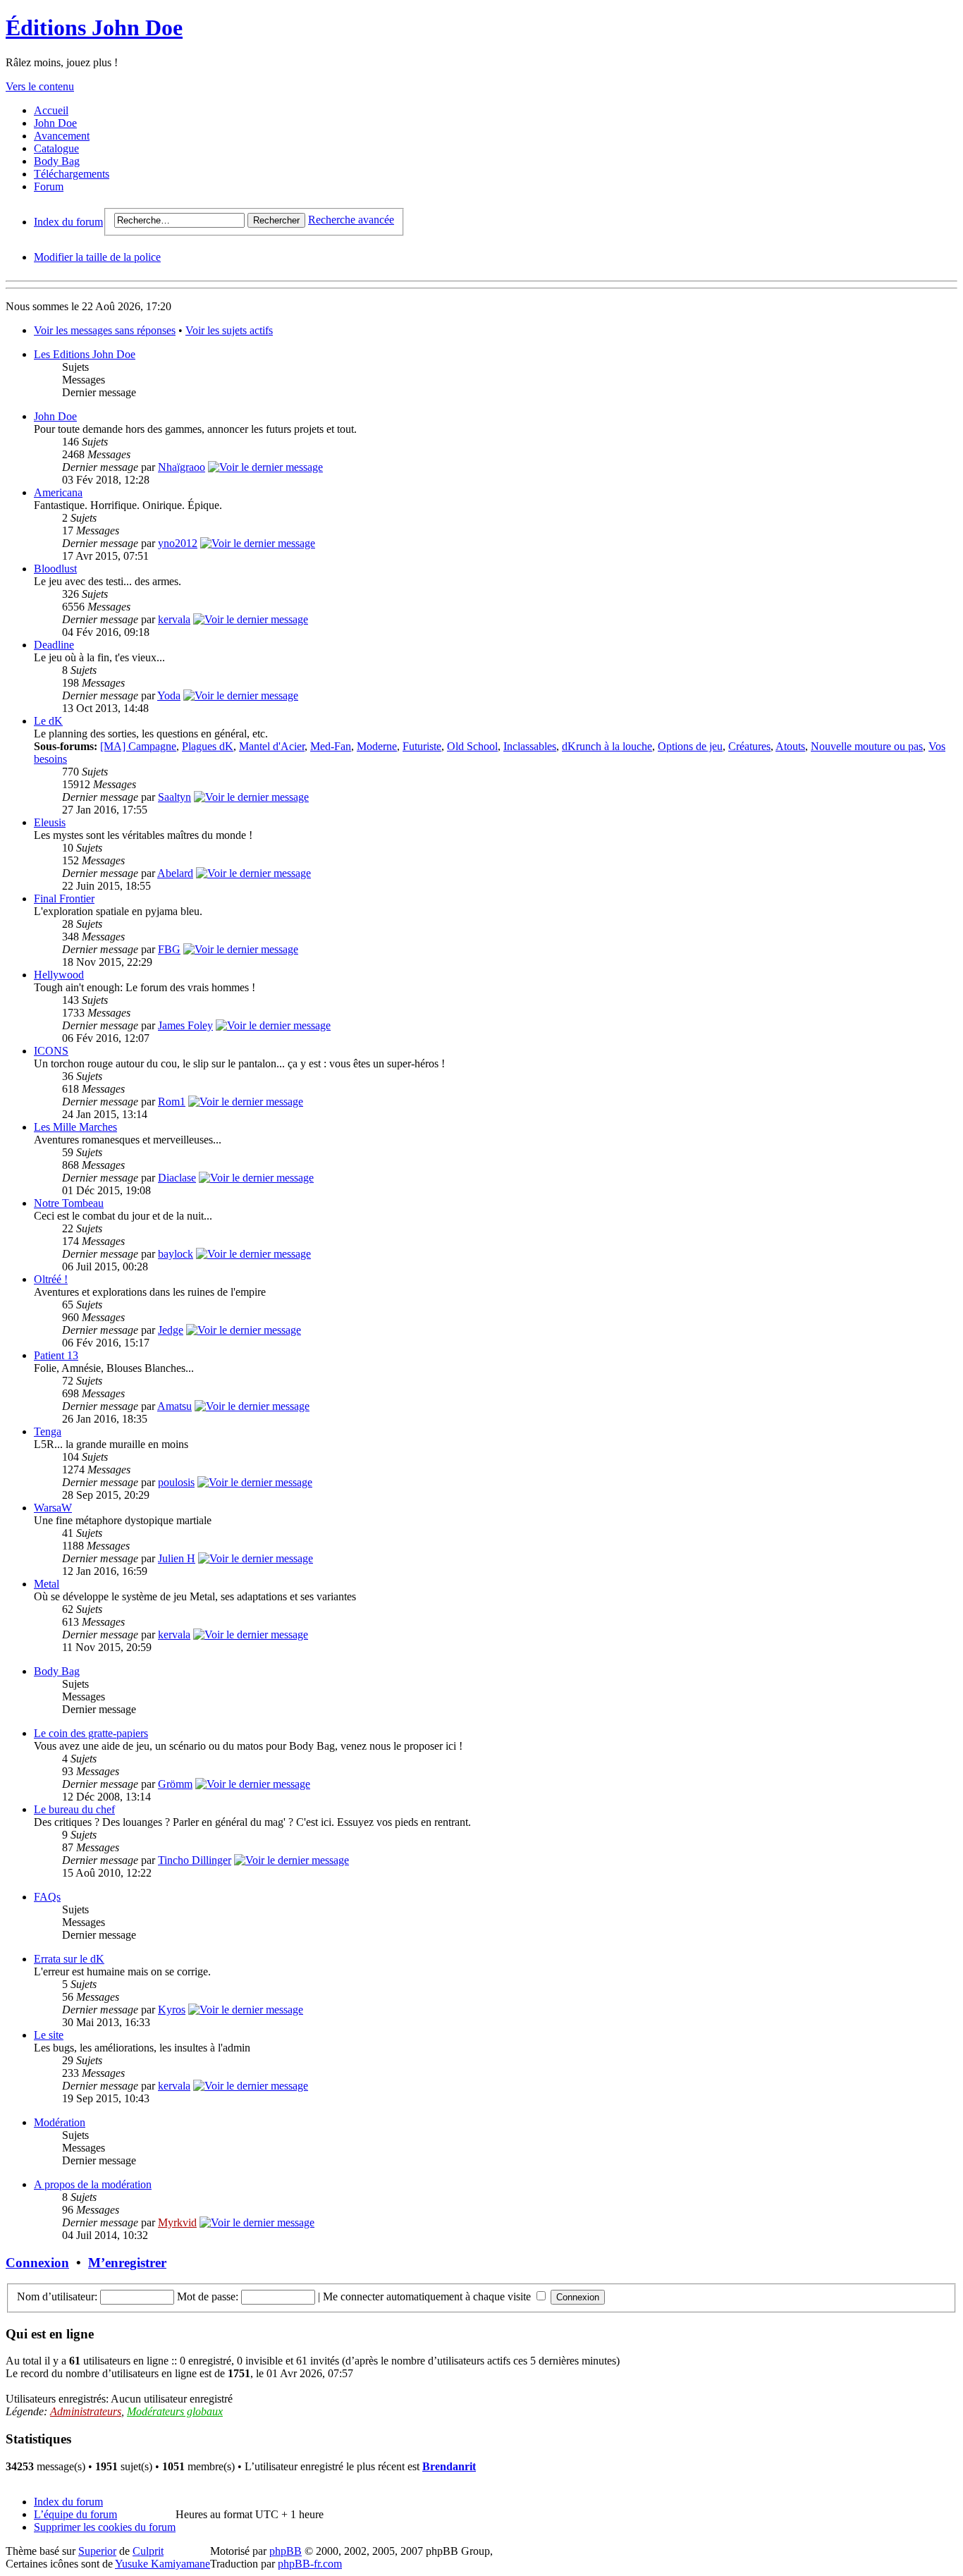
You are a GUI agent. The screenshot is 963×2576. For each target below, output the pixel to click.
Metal (47, 1584)
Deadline (54, 645)
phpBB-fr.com (310, 2564)
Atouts (790, 746)
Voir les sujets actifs (229, 330)
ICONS (51, 1051)
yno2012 (178, 543)
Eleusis (50, 822)
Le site (49, 2035)
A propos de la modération (93, 2184)
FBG (169, 949)
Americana (58, 492)
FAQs (47, 1897)
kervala (174, 619)
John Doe (55, 123)
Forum (49, 186)
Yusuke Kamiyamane (162, 2564)
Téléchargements (72, 174)
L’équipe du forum (75, 2514)
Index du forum (68, 222)
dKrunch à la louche (607, 746)
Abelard (175, 873)
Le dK (48, 721)
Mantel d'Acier (272, 746)
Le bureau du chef (74, 1809)
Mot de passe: (208, 2296)
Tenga (48, 1431)
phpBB (286, 2551)
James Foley (185, 1025)
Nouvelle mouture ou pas (867, 746)
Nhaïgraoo (182, 467)
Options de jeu (690, 746)
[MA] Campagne (138, 746)
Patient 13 (56, 1355)
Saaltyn (174, 797)
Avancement (62, 136)
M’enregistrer (127, 2263)
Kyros (172, 2010)
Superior (97, 2551)
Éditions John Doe (94, 27)
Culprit (148, 2551)
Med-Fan (331, 746)
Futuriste (422, 746)
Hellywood (59, 975)
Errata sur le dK (69, 1959)
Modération (60, 2122)
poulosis (176, 1482)
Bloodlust (55, 569)
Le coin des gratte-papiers (91, 1733)
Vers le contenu (40, 86)
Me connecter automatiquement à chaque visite (428, 2296)
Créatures (749, 746)
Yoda (169, 695)
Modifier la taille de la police (97, 257)
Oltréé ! (51, 1279)
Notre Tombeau (69, 1203)
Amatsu (174, 1406)
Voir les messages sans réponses (105, 330)
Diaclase (177, 1178)
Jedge (171, 1330)
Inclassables (530, 746)
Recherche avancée (351, 220)
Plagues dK (208, 746)
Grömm (175, 1784)
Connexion (37, 2263)
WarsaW (53, 1508)
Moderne (377, 746)
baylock (176, 1254)
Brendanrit (449, 2466)
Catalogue (56, 148)
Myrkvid (177, 2222)
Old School (472, 746)
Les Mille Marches (75, 1127)
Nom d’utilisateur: (57, 2296)
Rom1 (172, 1102)
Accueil (51, 110)
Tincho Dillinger (195, 1860)
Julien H (177, 1558)
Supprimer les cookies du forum (105, 2527)
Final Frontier (64, 898)
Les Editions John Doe (85, 354)
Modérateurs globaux (175, 2411)
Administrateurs (86, 2411)
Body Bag (57, 161)
